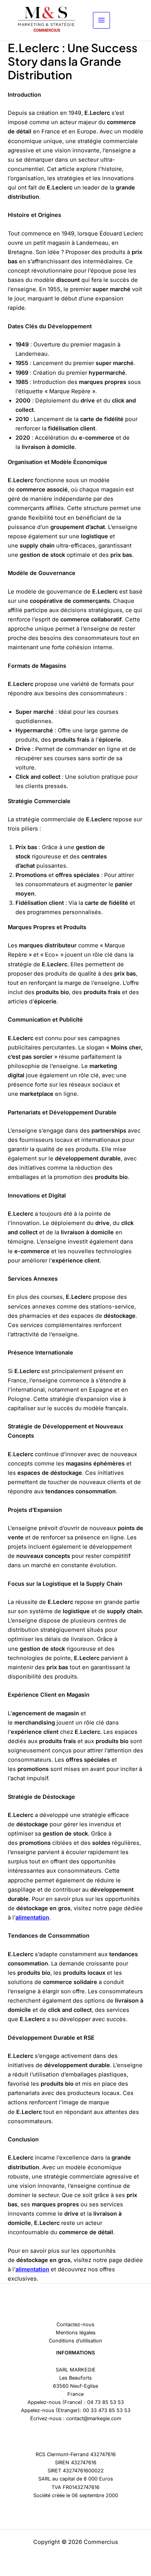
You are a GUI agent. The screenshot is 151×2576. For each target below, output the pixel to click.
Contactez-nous (75, 2324)
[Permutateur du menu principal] (101, 20)
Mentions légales (76, 2333)
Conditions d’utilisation (75, 2341)
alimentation (32, 1917)
